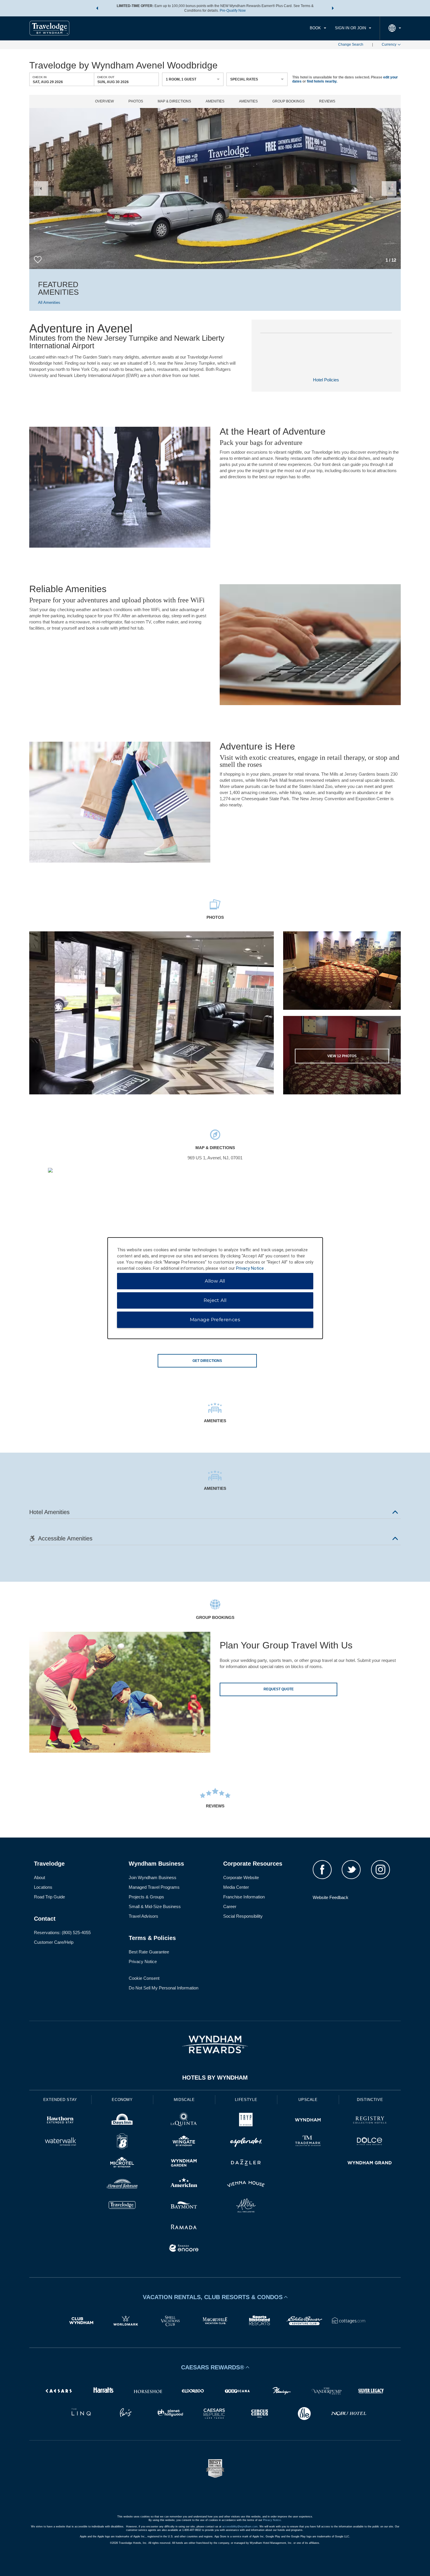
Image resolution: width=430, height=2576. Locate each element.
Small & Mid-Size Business (155, 1906)
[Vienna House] (246, 2185)
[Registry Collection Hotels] (370, 2121)
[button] (97, 8)
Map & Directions (174, 101)
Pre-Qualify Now (233, 11)
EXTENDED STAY (60, 2100)
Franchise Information (244, 1897)
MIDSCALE (184, 2100)
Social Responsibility (243, 1916)
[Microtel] (122, 2163)
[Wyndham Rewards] (215, 2044)
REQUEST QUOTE (279, 1689)
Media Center (236, 1887)
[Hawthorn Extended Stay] (60, 2121)
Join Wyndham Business (153, 1877)
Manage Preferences (215, 1320)
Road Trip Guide (49, 1897)
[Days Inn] (122, 2121)
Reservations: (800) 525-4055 (62, 1933)
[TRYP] (246, 2121)
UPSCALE (308, 2100)
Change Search (351, 44)
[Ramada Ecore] (184, 2249)
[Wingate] (184, 2142)
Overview (104, 101)
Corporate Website (241, 1877)
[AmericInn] (184, 2185)
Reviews (327, 101)
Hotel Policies (326, 380)
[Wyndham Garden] (184, 2163)
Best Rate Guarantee (149, 1952)
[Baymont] (184, 2206)
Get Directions (207, 1361)
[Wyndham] (308, 2121)
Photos (136, 101)
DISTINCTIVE (370, 2100)
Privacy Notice (143, 1961)
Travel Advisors (143, 1916)
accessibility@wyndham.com (240, 2527)
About (39, 1877)
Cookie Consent (144, 1978)
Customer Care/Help (54, 1942)
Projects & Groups (146, 1897)
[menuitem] (318, 28)
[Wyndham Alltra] (246, 2206)
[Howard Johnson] (122, 2185)
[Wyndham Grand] (370, 2163)
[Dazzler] (246, 2163)
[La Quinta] (184, 2121)
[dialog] (215, 1288)
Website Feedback (331, 1897)
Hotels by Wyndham (215, 2078)
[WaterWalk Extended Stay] (60, 2142)
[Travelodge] (122, 2206)
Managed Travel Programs (154, 1887)
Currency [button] (389, 44)
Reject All (215, 1300)
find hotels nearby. (322, 81)
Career (230, 1906)
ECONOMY (122, 2100)
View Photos (342, 1056)
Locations (43, 1887)
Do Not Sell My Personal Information (164, 1988)
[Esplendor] (246, 2142)
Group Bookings (288, 101)
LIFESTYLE (246, 2100)
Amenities (215, 101)
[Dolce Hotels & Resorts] (370, 2142)
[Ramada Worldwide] (184, 2228)
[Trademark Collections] (308, 2142)
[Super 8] (122, 2142)
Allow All (215, 1281)
